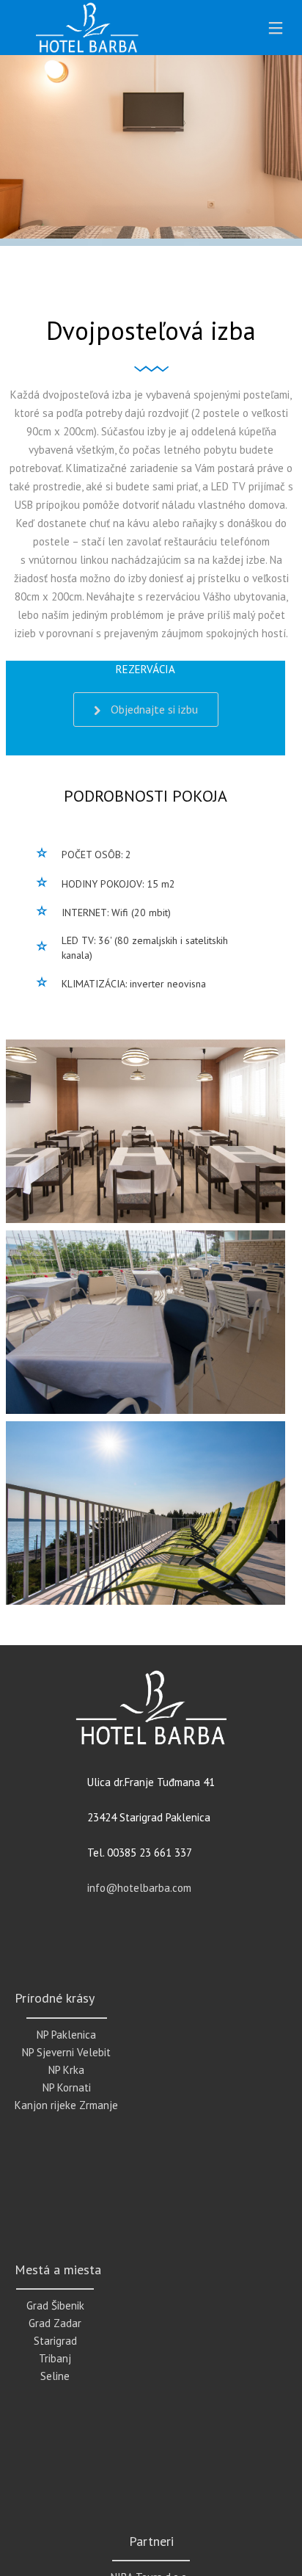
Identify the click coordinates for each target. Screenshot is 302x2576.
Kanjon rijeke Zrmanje (66, 2105)
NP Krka (66, 2070)
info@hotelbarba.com (139, 1888)
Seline (55, 2376)
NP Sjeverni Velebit (66, 2052)
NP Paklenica (66, 2035)
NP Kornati (67, 2087)
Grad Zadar (55, 2323)
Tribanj (55, 2358)
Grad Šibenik (55, 2305)
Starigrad (55, 2341)
